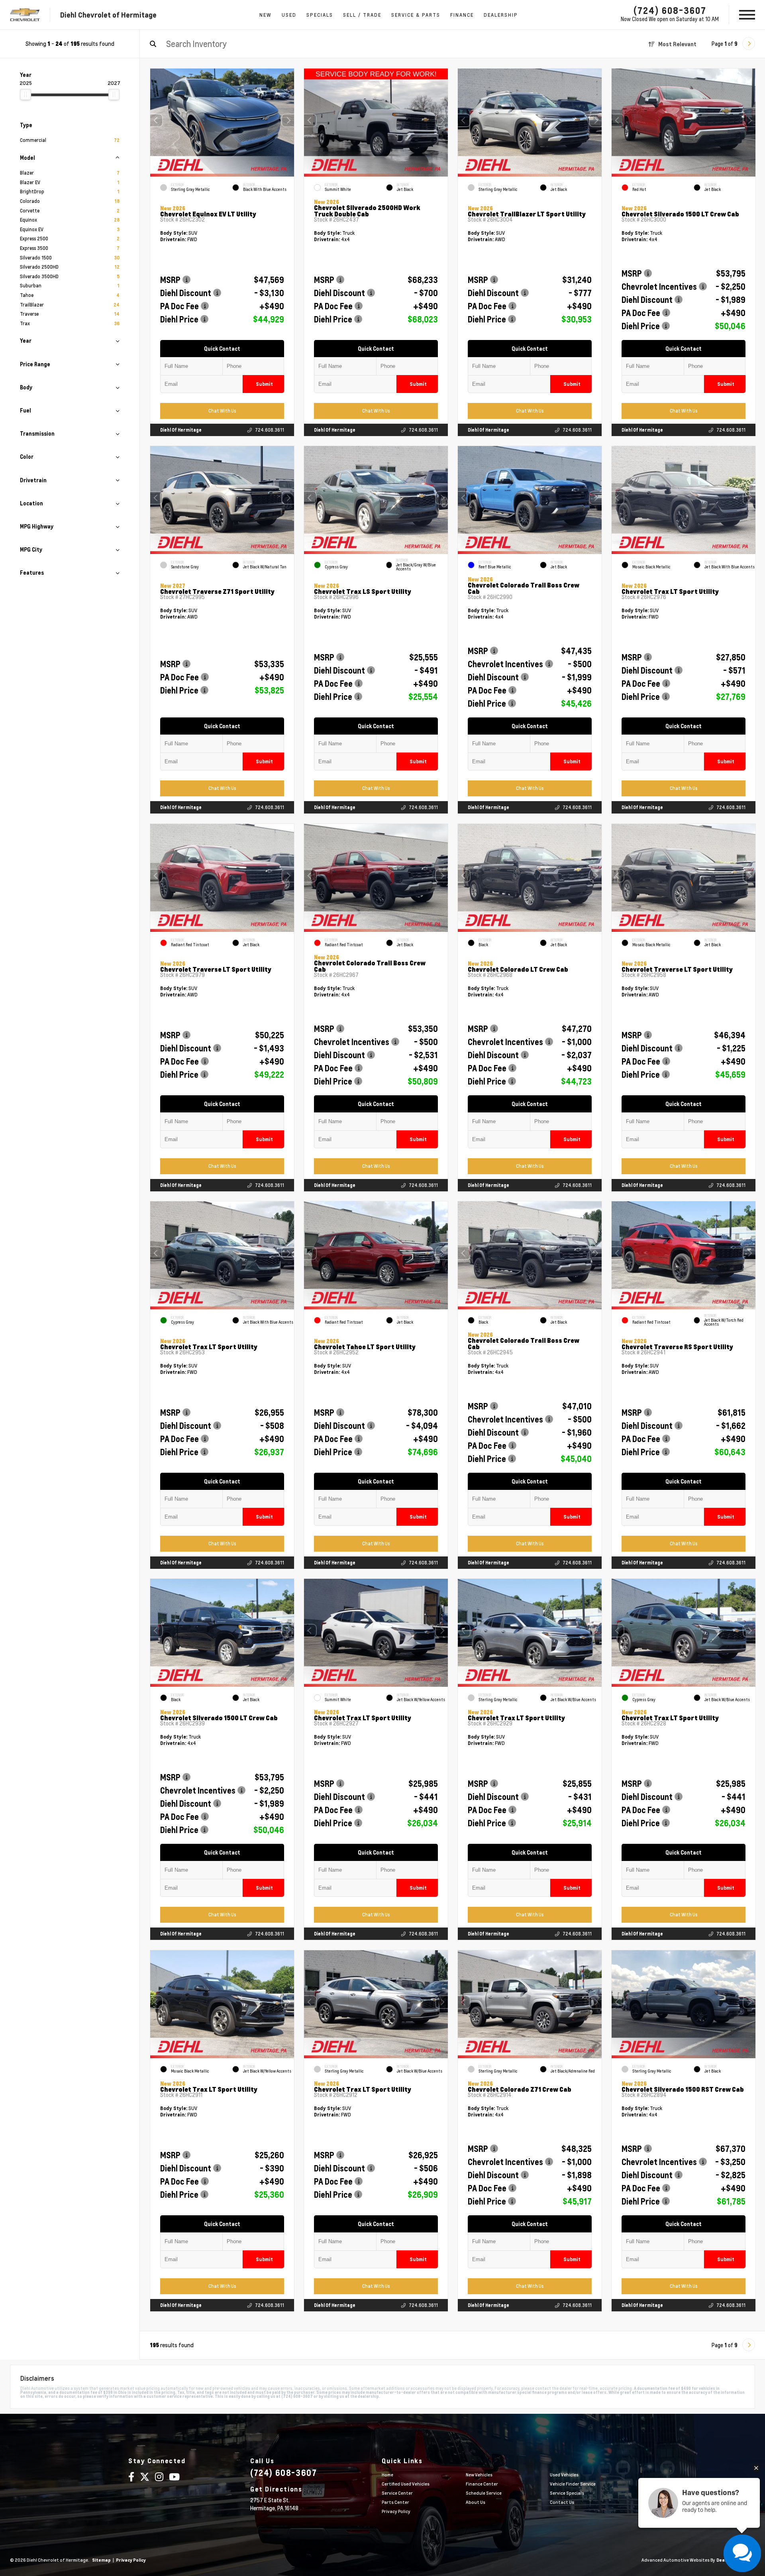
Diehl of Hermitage (181, 430)
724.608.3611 (270, 430)
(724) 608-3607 (670, 10)
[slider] (25, 94)
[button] (288, 120)
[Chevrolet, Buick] (25, 15)
